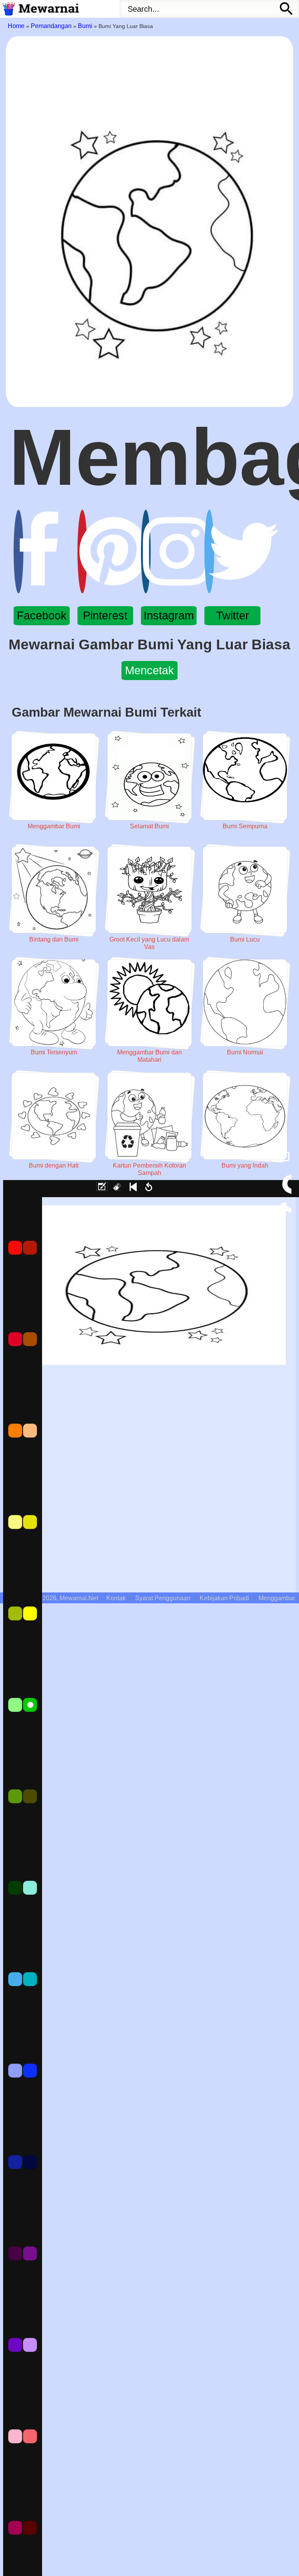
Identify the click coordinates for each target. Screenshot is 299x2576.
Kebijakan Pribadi (224, 1598)
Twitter (233, 616)
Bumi (85, 26)
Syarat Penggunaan (163, 1598)
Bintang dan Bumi (54, 939)
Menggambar (277, 1598)
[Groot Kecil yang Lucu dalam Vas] (149, 890)
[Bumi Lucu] (245, 890)
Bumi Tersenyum (54, 1052)
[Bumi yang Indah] (245, 1116)
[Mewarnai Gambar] (40, 9)
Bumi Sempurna (245, 826)
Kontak (116, 1598)
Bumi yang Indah (245, 1165)
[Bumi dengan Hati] (54, 1116)
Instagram (169, 616)
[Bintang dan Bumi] (54, 890)
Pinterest (105, 616)
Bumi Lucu (245, 939)
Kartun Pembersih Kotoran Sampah (149, 1169)
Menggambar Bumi (54, 826)
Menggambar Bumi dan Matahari (149, 1056)
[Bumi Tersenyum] (54, 1003)
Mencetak (149, 670)
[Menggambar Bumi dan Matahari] (149, 1003)
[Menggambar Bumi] (54, 777)
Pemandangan (51, 26)
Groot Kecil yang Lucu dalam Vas (149, 943)
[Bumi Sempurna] (245, 777)
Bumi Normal (245, 1052)
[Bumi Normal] (245, 1003)
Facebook (42, 616)
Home (16, 26)
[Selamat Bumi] (149, 777)
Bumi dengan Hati (54, 1165)
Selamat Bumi (149, 826)
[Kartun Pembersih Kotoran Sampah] (149, 1116)
